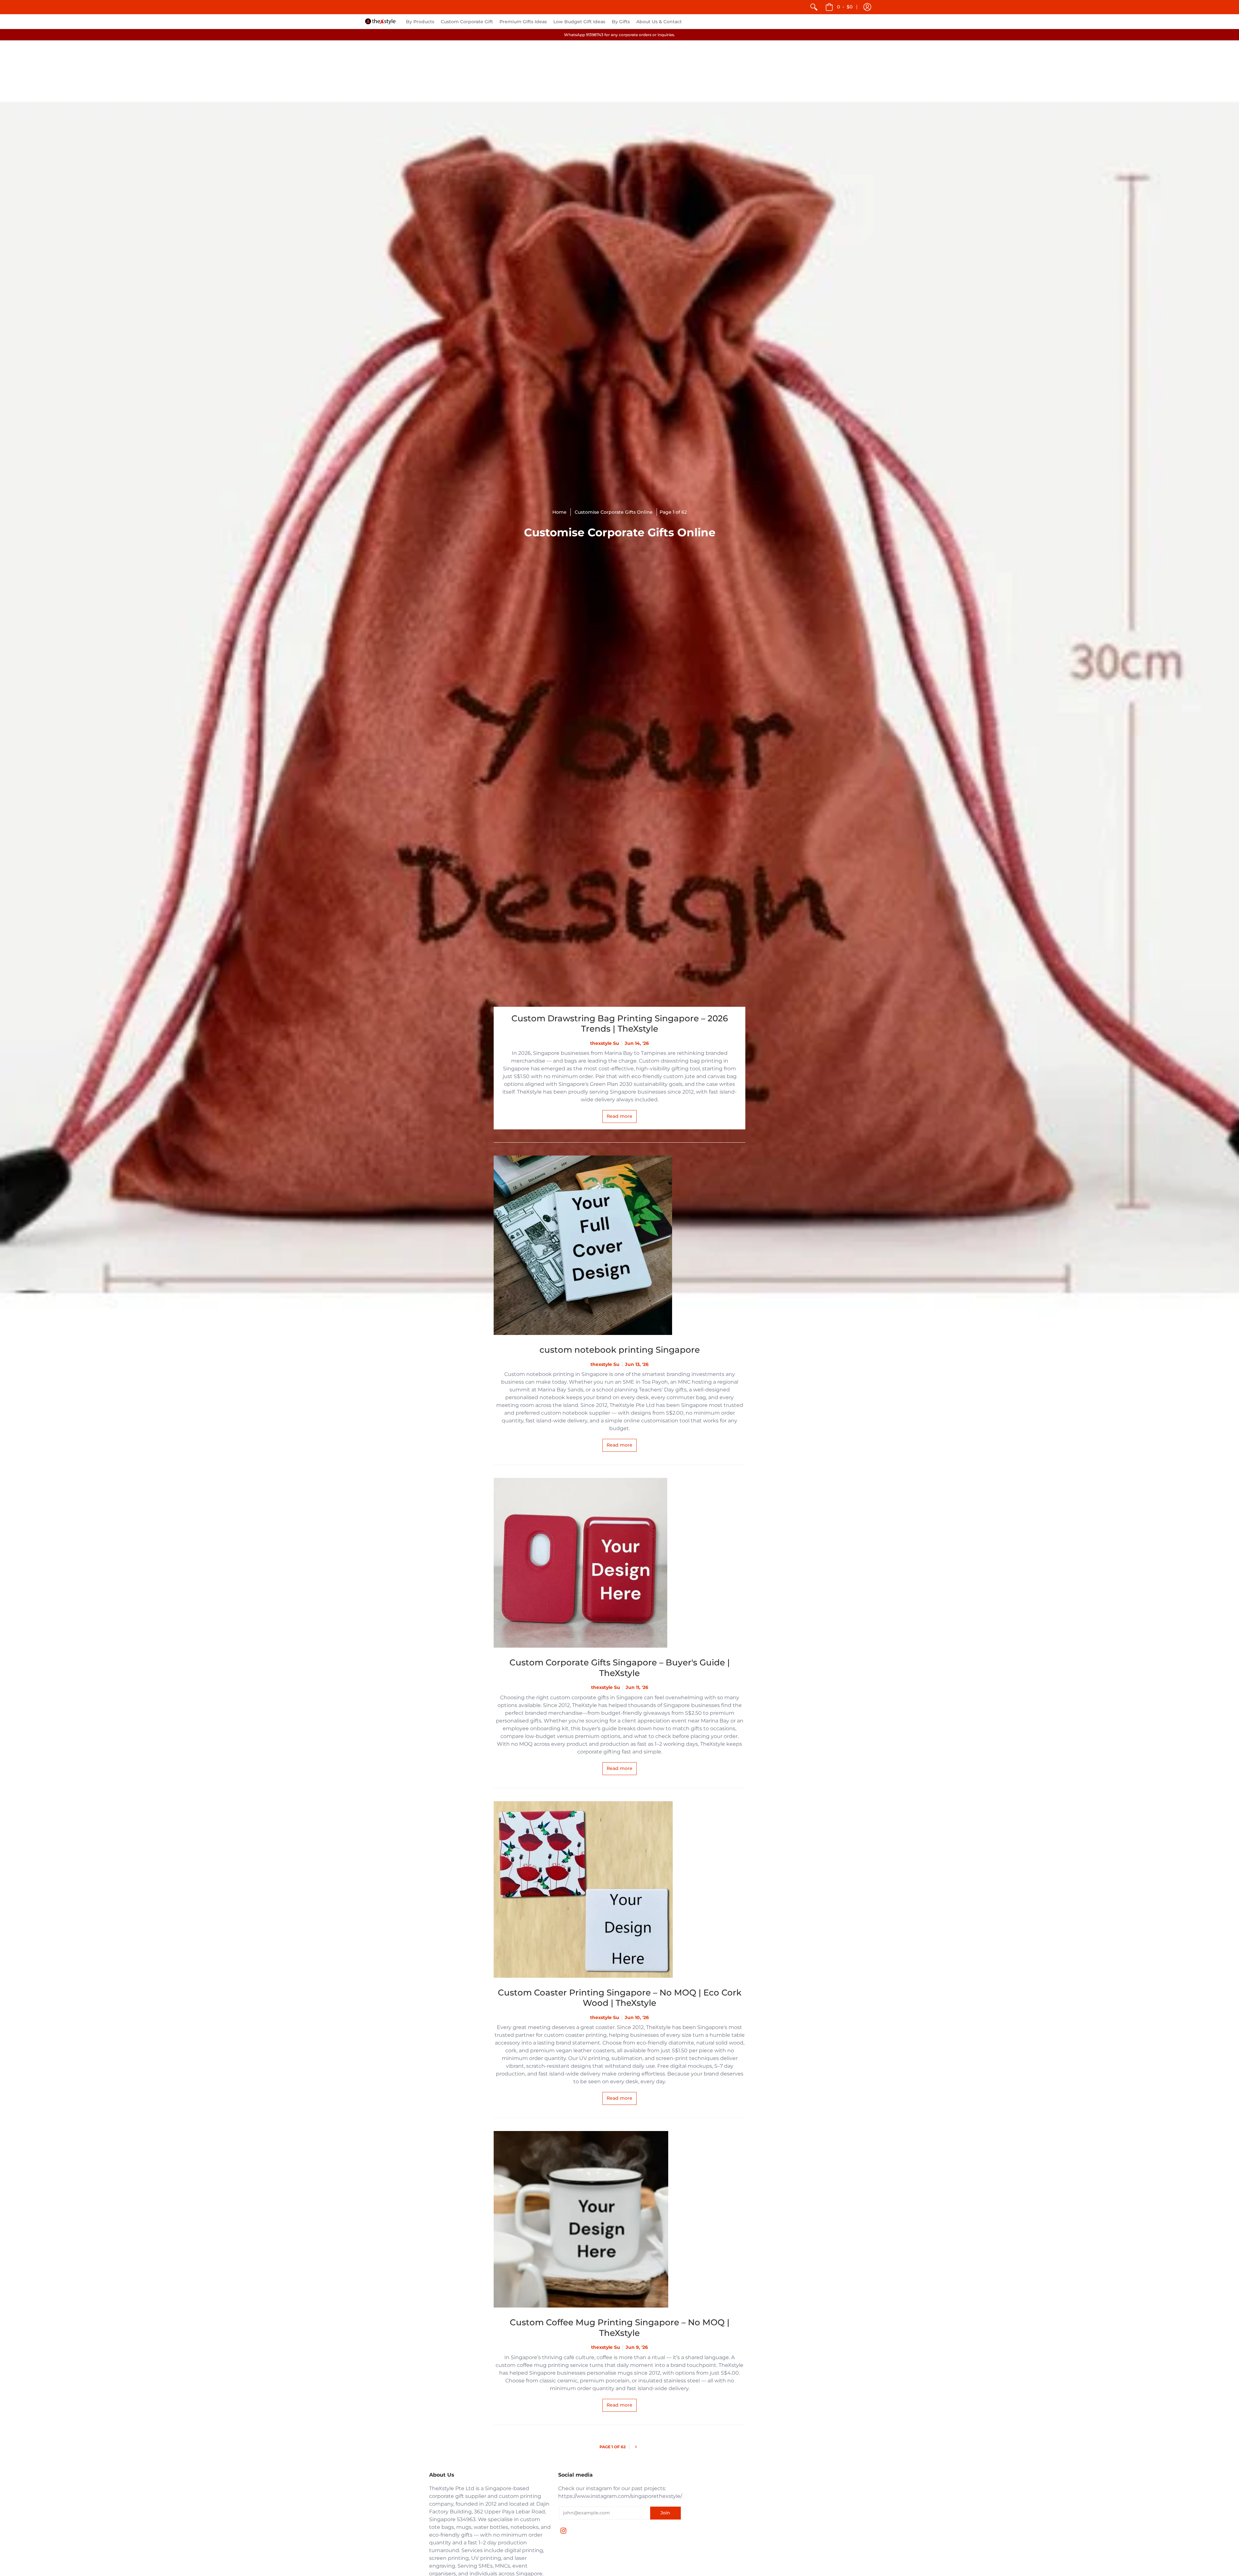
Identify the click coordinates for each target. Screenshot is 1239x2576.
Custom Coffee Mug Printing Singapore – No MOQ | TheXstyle (620, 2328)
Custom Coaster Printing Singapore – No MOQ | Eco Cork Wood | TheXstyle (620, 1998)
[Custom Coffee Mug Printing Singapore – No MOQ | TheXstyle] (619, 2219)
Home (559, 512)
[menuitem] (814, 7)
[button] (867, 7)
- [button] (845, 7)
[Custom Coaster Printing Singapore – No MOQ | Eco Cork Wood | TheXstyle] (619, 1889)
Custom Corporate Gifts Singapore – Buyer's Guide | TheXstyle (620, 1668)
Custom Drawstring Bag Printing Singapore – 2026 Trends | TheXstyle (620, 1024)
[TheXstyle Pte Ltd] (380, 21)
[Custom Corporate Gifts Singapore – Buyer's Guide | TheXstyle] (619, 1563)
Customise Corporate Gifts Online (614, 512)
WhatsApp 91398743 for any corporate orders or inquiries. (619, 35)
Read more (619, 1116)
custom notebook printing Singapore (620, 1350)
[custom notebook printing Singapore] (619, 1245)
